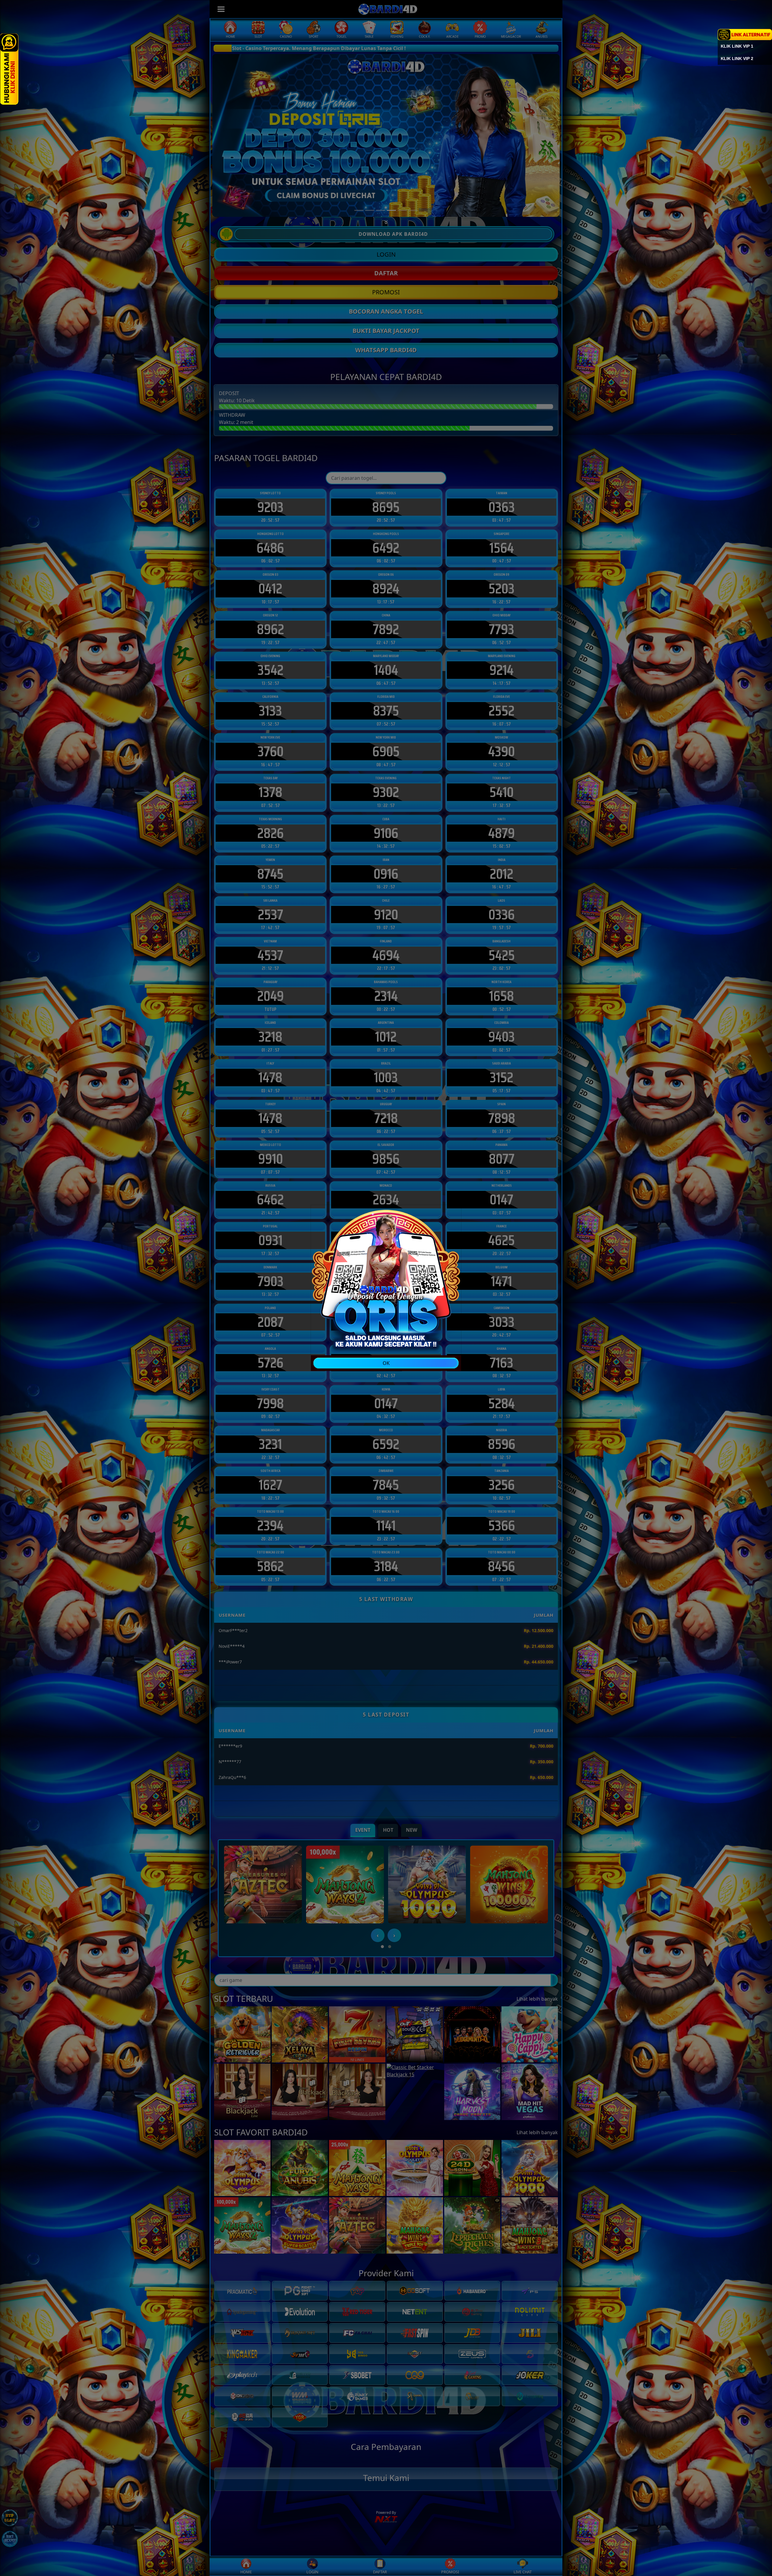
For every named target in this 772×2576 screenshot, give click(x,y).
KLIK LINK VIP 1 (737, 46)
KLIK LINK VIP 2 (737, 59)
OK (386, 1363)
